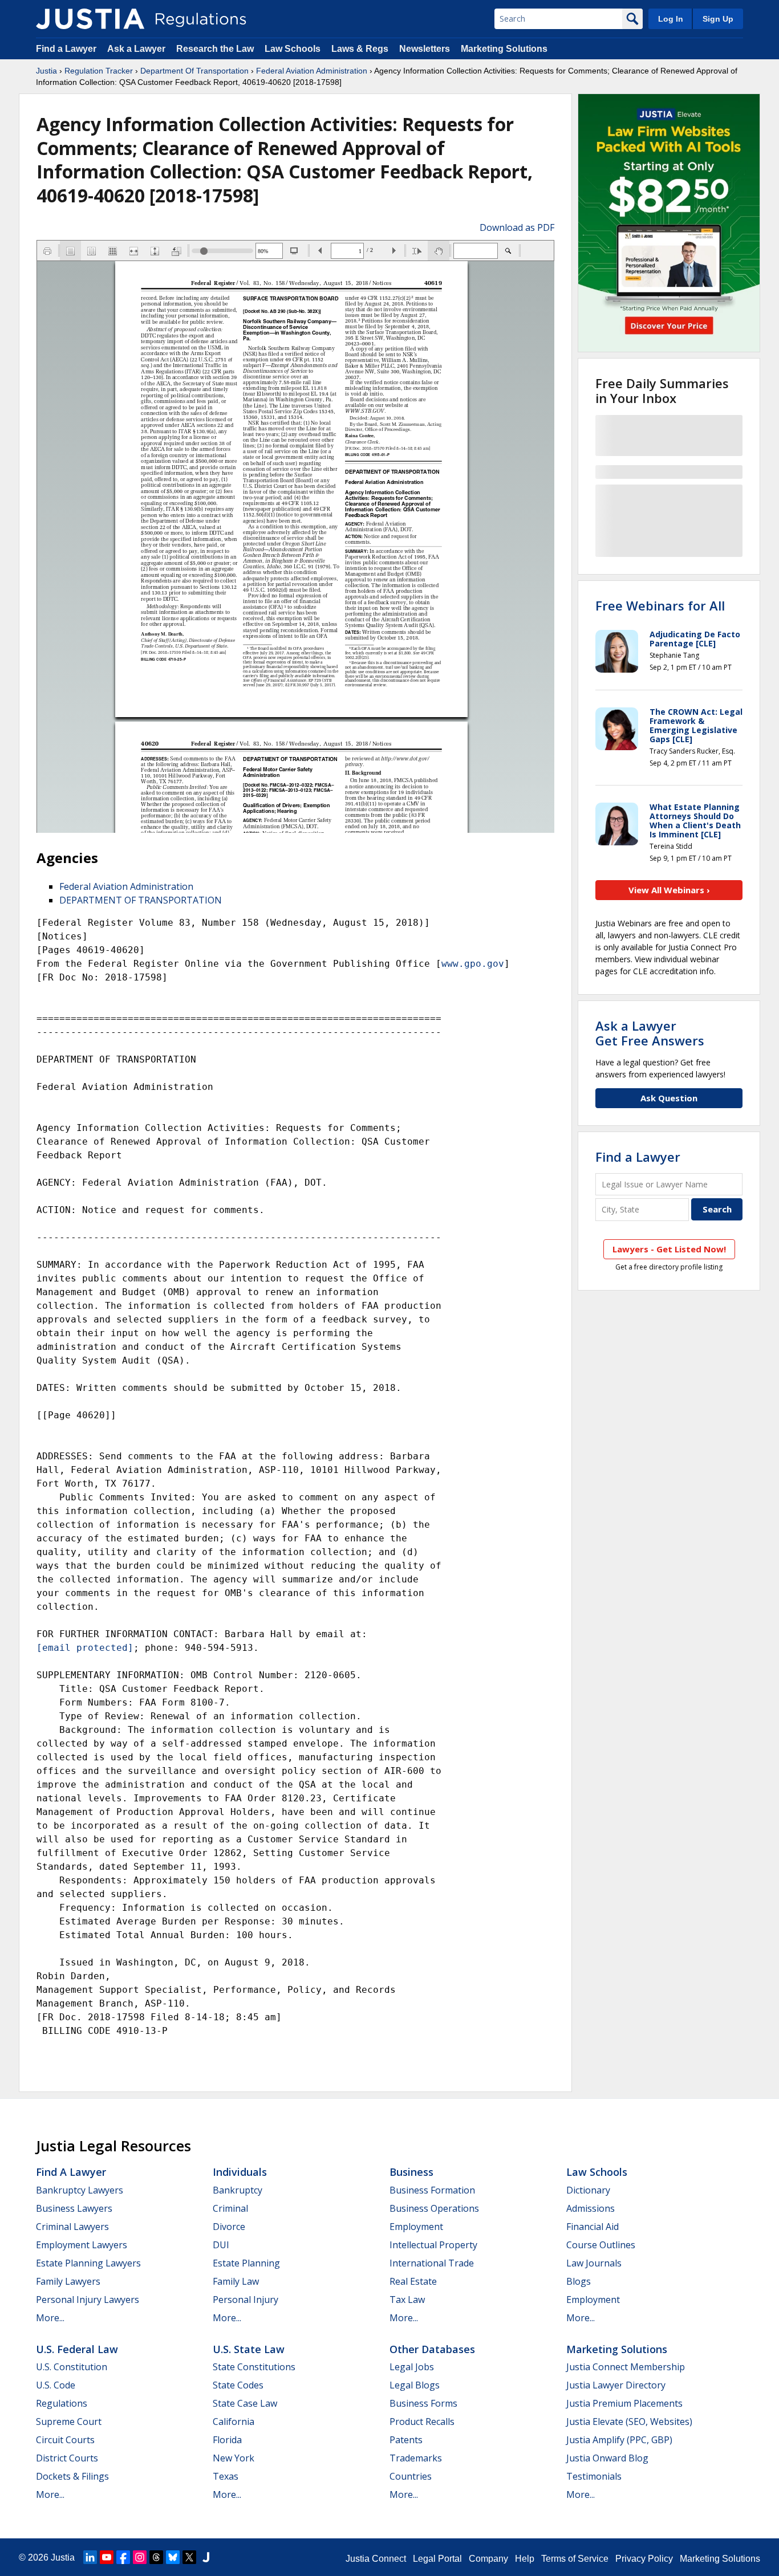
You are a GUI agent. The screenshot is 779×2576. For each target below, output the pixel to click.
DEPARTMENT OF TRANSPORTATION (141, 900)
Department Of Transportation (194, 71)
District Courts (67, 2458)
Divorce (229, 2227)
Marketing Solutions (504, 49)
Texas (226, 2476)
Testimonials (594, 2476)
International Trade (432, 2263)
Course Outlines (601, 2245)
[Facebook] (123, 2557)
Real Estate (413, 2281)
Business (411, 2172)
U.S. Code (56, 2385)
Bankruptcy (238, 2190)
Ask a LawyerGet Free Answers (650, 1033)
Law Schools (293, 49)
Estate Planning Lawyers (88, 2263)
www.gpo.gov (473, 964)
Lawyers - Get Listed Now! (669, 1249)
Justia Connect (376, 2559)
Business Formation (432, 2190)
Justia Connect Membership (626, 2367)
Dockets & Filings (72, 2476)
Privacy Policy (644, 2559)
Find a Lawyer (66, 49)
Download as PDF (517, 227)
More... (50, 2318)
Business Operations (434, 2208)
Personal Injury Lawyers (88, 2300)
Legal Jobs (412, 2367)
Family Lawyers (68, 2281)
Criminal (230, 2208)
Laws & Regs (360, 49)
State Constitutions (254, 2367)
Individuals (240, 2172)
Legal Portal (437, 2559)
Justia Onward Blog (607, 2458)
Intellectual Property (433, 2245)
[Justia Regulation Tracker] (90, 19)
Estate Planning (246, 2263)
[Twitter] (189, 2557)
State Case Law (245, 2403)
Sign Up (718, 19)
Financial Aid (593, 2227)
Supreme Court (69, 2422)
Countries (411, 2476)
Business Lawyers (74, 2208)
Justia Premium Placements (624, 2403)
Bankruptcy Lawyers (80, 2190)
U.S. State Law (249, 2349)
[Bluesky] (173, 2557)
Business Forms (423, 2403)
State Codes (238, 2385)
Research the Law (215, 49)
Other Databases (432, 2349)
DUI (221, 2245)
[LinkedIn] (90, 2557)
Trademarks (416, 2458)
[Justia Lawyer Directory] (206, 2557)
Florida (227, 2440)
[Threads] (156, 2557)
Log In (671, 19)
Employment (416, 2227)
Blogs (579, 2281)
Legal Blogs (415, 2385)
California (234, 2422)
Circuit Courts (65, 2440)
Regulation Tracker (99, 71)
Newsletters (425, 49)
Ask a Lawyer (137, 49)
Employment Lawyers (82, 2245)
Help (525, 2559)
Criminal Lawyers (72, 2227)
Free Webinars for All (660, 605)
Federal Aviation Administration (312, 71)
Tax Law (407, 2300)
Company (488, 2559)
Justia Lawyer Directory (616, 2385)
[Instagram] (140, 2557)
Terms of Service (575, 2559)
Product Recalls (422, 2422)
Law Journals (594, 2263)
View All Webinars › (669, 890)
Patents (406, 2440)
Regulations (62, 2403)
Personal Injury (246, 2300)
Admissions (591, 2208)
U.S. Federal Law (77, 2349)
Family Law (236, 2281)
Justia (46, 71)
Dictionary (588, 2190)
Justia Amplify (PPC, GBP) (619, 2440)
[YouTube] (107, 2557)
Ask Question (669, 1098)
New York (234, 2458)
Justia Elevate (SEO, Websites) (629, 2422)
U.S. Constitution (72, 2367)
